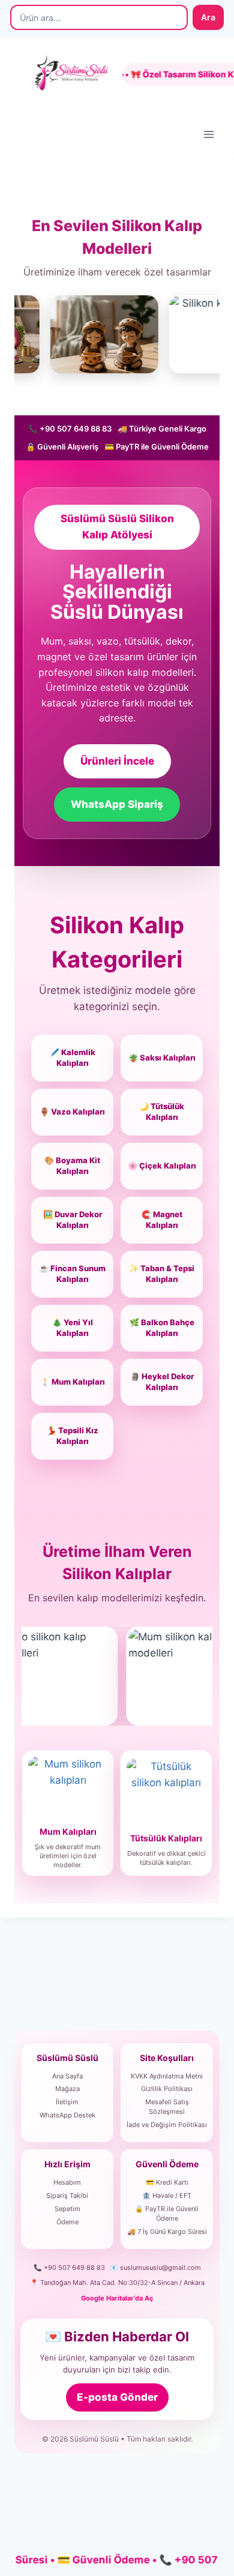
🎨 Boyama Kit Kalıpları (72, 1166)
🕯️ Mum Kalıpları (73, 1382)
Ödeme (67, 2222)
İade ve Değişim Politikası (167, 2125)
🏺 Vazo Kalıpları (72, 1112)
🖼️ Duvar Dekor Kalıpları (73, 1220)
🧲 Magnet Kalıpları (162, 1220)
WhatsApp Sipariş (117, 804)
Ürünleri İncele (117, 761)
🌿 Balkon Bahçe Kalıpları (162, 1328)
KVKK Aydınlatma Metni (167, 2076)
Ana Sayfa (67, 2076)
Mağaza (67, 2089)
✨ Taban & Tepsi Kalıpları (162, 1274)
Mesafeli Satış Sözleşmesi (167, 2107)
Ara (208, 17)
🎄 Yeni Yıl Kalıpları (73, 1328)
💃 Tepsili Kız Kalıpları (73, 1436)
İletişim (67, 2102)
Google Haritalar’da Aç (117, 2298)
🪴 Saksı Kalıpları (162, 1058)
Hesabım (67, 2182)
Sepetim (67, 2209)
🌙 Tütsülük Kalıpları (162, 1112)
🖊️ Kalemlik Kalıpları (73, 1058)
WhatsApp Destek (67, 2115)
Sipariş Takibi (67, 2195)
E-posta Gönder (117, 2397)
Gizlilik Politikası (167, 2089)
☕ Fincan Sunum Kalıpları (72, 1274)
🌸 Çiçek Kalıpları (162, 1166)
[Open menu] (208, 134)
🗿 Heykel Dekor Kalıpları (162, 1382)
